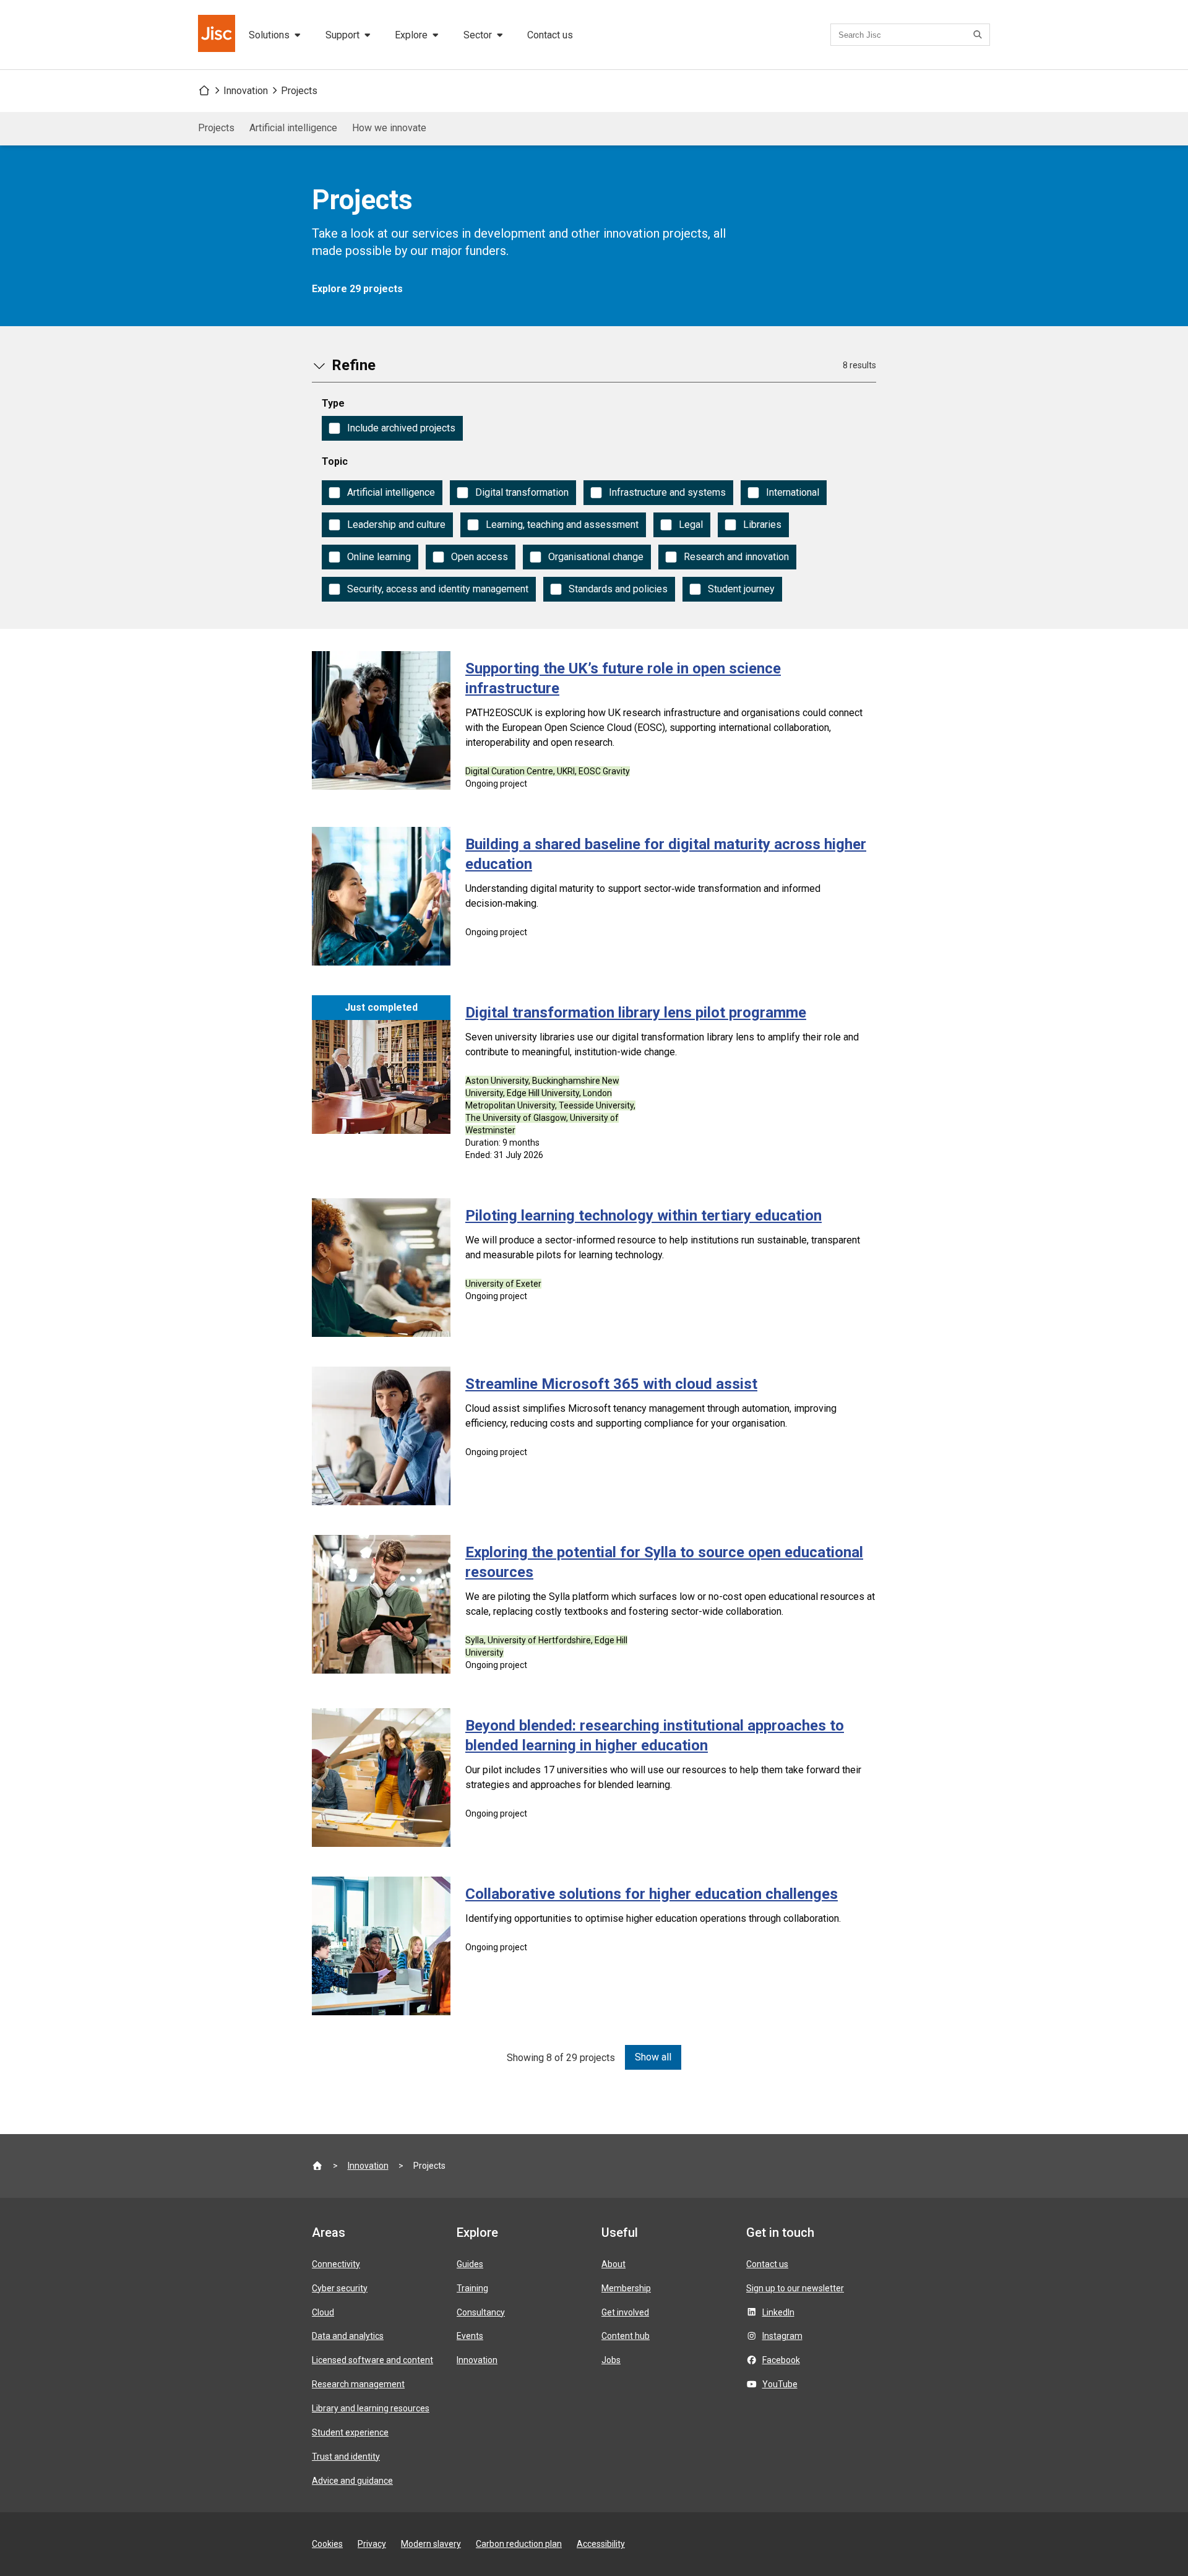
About (613, 2264)
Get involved (625, 2312)
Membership (626, 2288)
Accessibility (601, 2544)
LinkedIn (778, 2312)
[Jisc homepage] (218, 35)
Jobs (611, 2360)
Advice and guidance (352, 2481)
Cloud (323, 2312)
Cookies (327, 2544)
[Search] (979, 35)
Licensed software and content (372, 2360)
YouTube (780, 2384)
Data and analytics (348, 2336)
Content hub (626, 2336)
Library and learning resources (371, 2408)
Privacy (372, 2544)
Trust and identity (346, 2457)
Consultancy (481, 2312)
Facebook (781, 2360)
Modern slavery (431, 2544)
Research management (358, 2384)
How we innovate (389, 128)
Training (472, 2288)
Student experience (350, 2432)
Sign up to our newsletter (795, 2288)
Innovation (246, 91)
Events (470, 2336)
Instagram (782, 2336)
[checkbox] (392, 428)
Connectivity (336, 2264)
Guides (470, 2264)
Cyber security (340, 2288)
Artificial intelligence (293, 128)
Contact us (550, 35)
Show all (653, 2057)
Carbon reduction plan (519, 2544)
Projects (299, 91)
